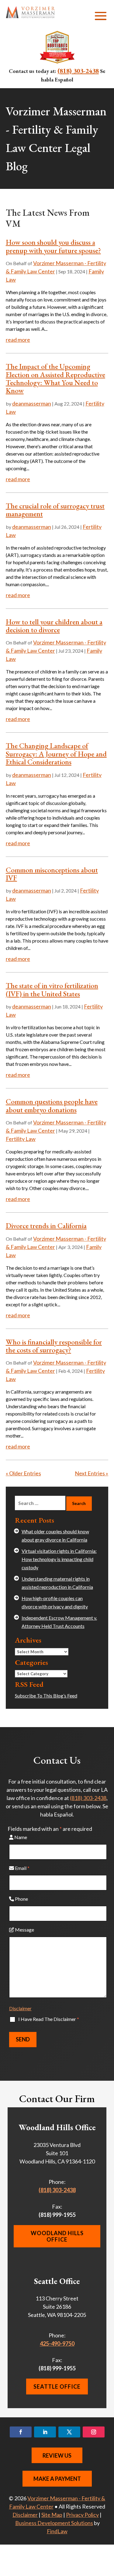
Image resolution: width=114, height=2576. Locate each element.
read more (18, 340)
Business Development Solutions (54, 2523)
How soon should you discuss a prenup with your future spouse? (53, 246)
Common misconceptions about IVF (52, 874)
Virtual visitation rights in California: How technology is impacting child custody (59, 1559)
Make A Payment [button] (57, 2479)
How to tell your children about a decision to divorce (54, 626)
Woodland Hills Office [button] (57, 2236)
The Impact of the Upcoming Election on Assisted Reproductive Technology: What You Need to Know (55, 378)
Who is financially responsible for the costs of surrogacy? (54, 1346)
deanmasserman (32, 403)
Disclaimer (20, 2008)
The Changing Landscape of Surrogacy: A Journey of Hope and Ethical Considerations (56, 754)
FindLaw (57, 2531)
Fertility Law (21, 1139)
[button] (101, 16)
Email (22, 1868)
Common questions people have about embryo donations (52, 1105)
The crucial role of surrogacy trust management (55, 510)
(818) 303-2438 (78, 70)
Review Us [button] (57, 2455)
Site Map (52, 2515)
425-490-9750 (57, 2343)
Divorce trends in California (46, 1226)
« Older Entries (23, 1473)
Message (24, 1930)
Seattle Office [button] (57, 2387)
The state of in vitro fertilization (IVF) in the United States (52, 989)
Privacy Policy (82, 2515)
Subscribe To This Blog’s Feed (46, 1696)
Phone (21, 1899)
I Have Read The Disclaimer (49, 2019)
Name (20, 1837)
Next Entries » (92, 1473)
